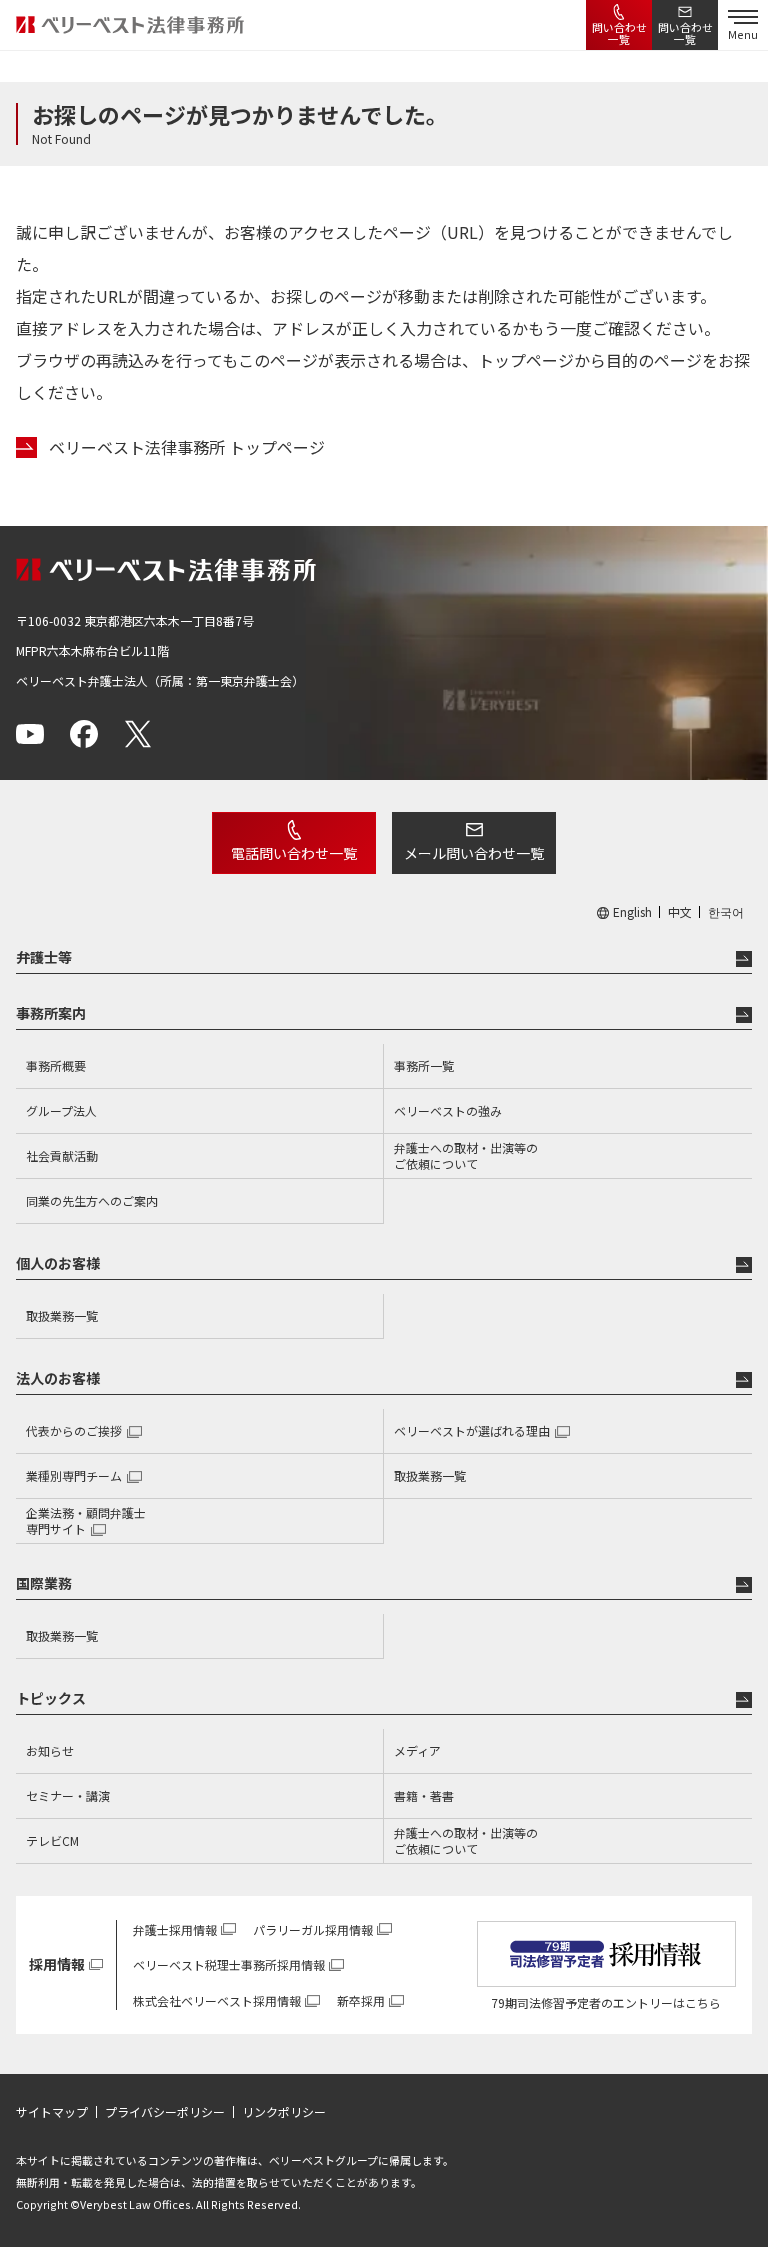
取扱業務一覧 (62, 1315)
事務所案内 (51, 1013)
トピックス (51, 1698)
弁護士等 (44, 957)
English (632, 912)
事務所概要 (56, 1065)
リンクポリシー (284, 2112)
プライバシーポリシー (165, 2112)
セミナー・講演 (68, 1795)
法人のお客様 (58, 1378)
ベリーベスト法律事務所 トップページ (187, 447)
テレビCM (52, 1840)
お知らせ (50, 1750)
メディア (417, 1750)
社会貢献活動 (62, 1155)
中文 (680, 912)
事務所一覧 (424, 1065)
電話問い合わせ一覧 (294, 853)
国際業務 (44, 1583)
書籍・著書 (424, 1795)
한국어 (726, 912)
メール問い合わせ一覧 (474, 853)
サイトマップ (52, 2112)
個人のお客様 (58, 1263)
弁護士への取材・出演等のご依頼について (466, 1155)
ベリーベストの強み (448, 1110)
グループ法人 (61, 1110)
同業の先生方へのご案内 (92, 1200)
